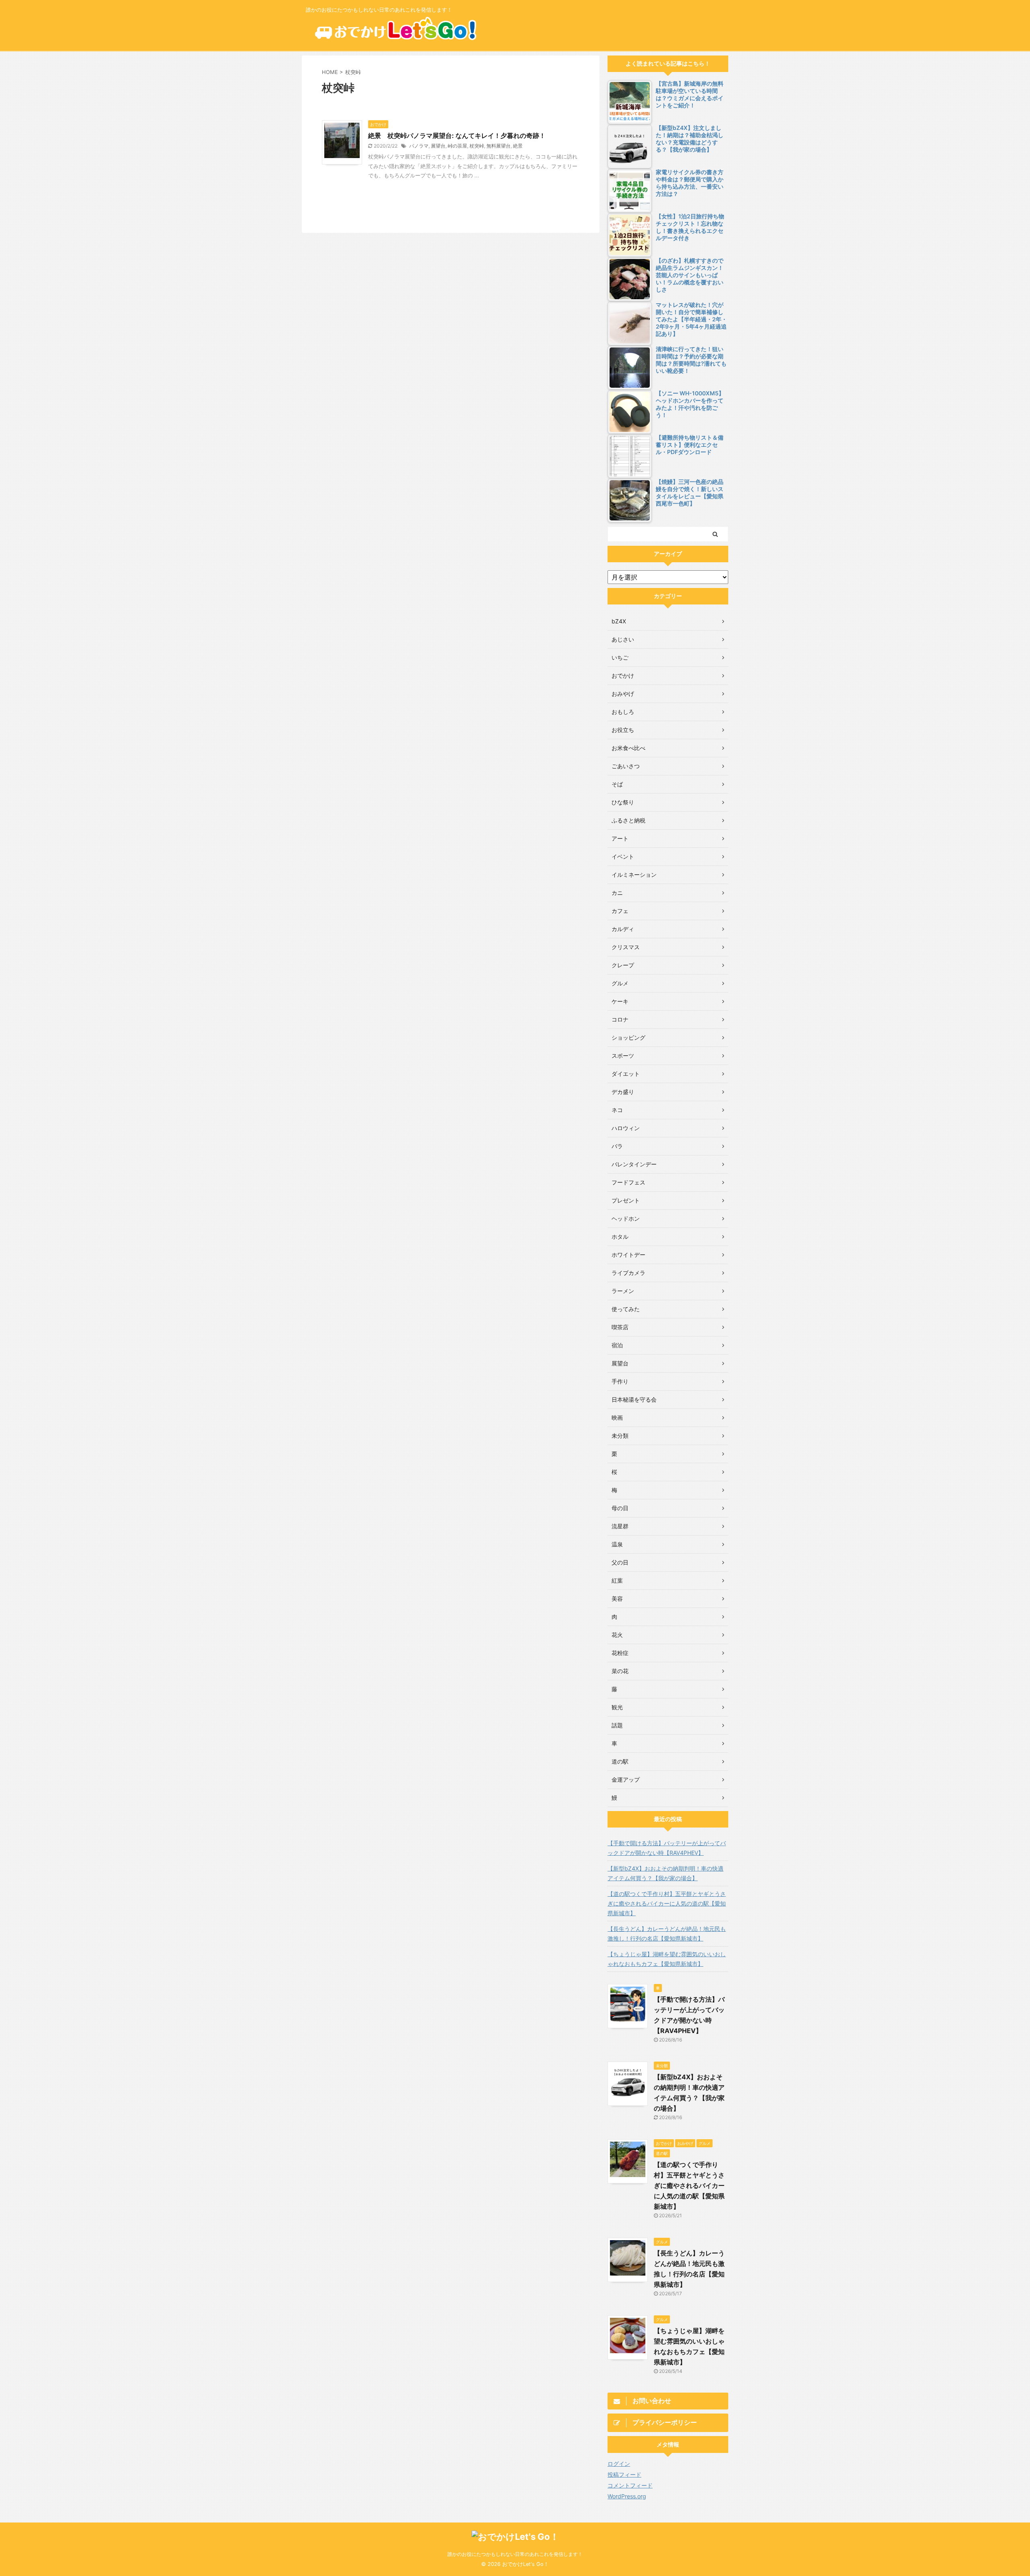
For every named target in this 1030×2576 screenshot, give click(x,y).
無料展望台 (499, 146)
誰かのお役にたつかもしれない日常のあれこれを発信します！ (515, 2554)
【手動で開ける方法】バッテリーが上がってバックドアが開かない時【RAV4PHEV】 (667, 1848)
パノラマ (419, 146)
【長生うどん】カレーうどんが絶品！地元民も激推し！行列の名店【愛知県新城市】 (667, 1934)
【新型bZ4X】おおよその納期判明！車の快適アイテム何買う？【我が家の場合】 (665, 1873)
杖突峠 (477, 146)
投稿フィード (624, 2474)
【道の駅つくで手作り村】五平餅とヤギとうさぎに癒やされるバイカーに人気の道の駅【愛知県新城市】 (667, 1903)
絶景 (518, 146)
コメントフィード (630, 2485)
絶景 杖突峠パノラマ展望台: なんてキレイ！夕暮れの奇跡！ (457, 136)
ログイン (619, 2464)
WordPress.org (627, 2496)
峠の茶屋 (457, 146)
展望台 (438, 146)
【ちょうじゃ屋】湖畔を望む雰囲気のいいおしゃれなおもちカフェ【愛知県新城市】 (667, 1959)
